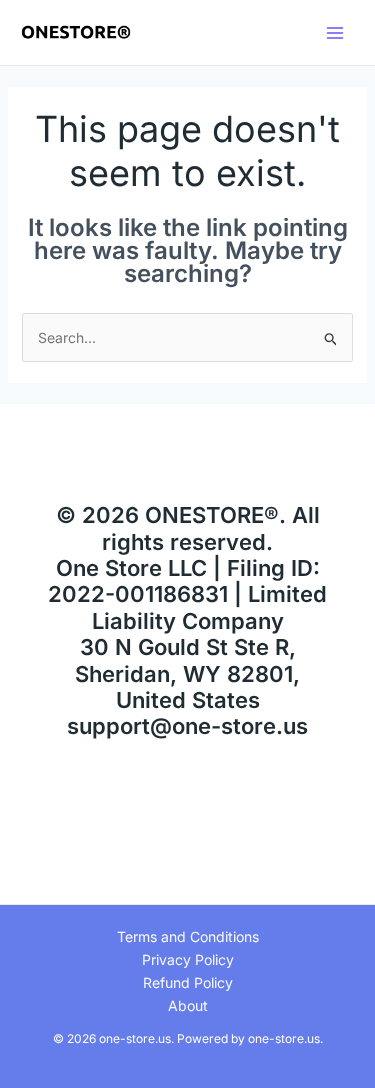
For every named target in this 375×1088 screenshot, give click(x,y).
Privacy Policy (188, 959)
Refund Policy (188, 982)
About (188, 1005)
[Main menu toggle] (334, 32)
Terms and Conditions (188, 936)
